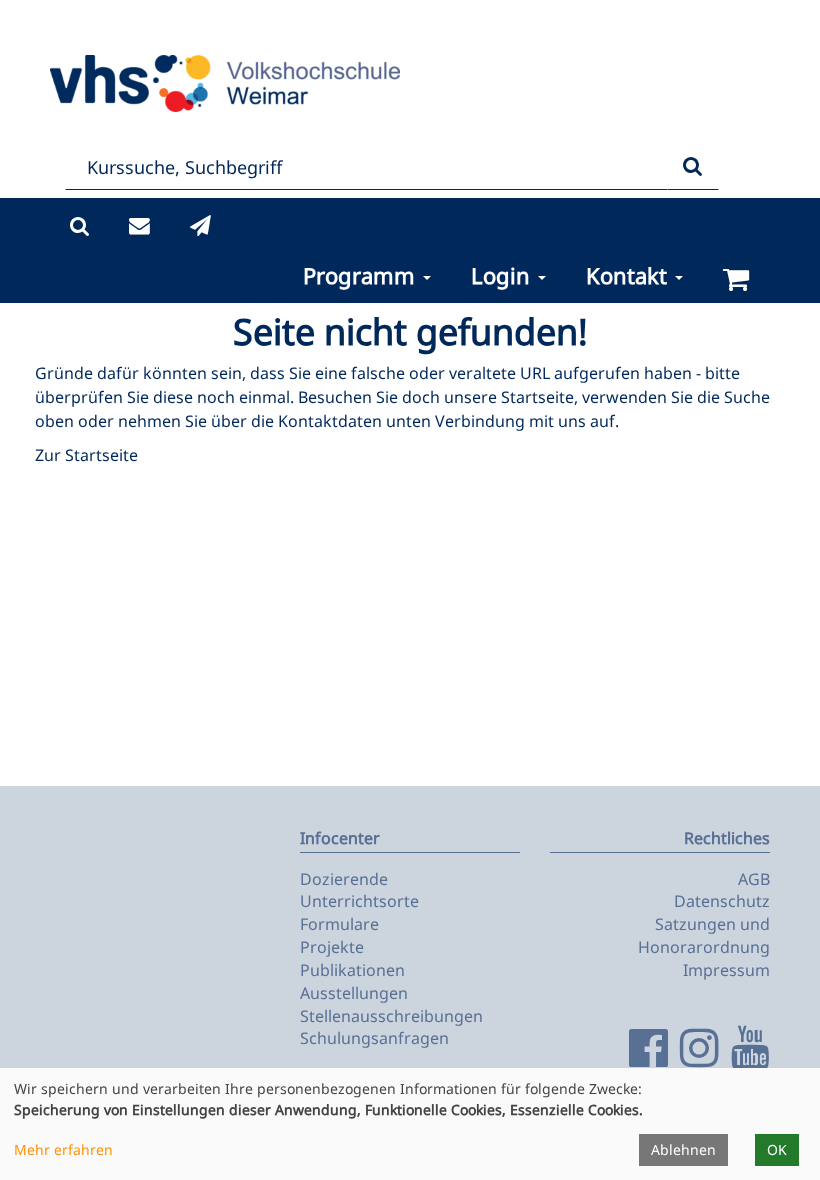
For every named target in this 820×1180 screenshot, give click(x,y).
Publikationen (352, 970)
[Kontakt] (139, 226)
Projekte (332, 947)
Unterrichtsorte (359, 901)
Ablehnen (683, 1149)
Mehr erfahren (63, 1149)
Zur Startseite (86, 455)
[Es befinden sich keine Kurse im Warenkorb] (736, 279)
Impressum (726, 970)
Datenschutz (722, 901)
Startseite (537, 397)
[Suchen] (693, 167)
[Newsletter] (200, 226)
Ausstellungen (354, 993)
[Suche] (79, 226)
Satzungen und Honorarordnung (704, 935)
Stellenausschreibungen (391, 1016)
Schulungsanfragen (374, 1038)
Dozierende (344, 879)
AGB (754, 879)
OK (777, 1149)
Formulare (339, 924)
